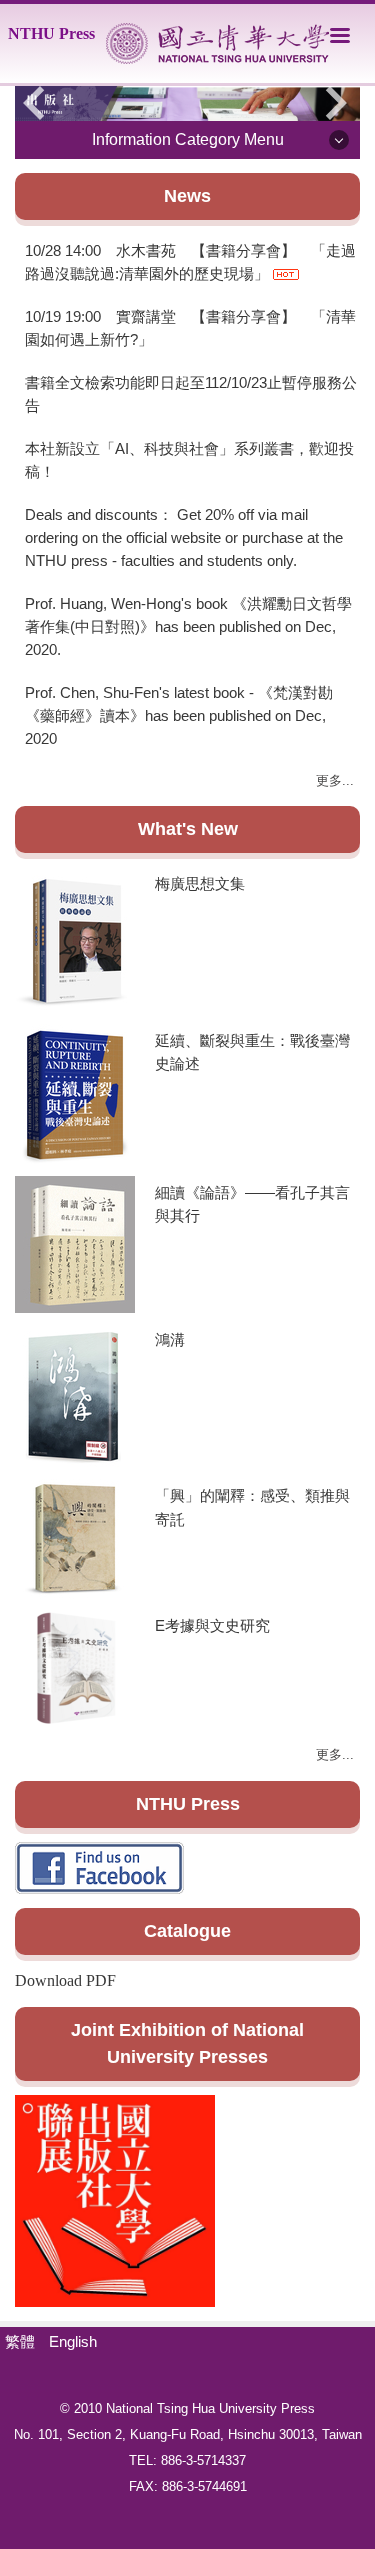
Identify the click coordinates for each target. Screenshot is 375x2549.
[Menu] (340, 35)
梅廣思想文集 (200, 883)
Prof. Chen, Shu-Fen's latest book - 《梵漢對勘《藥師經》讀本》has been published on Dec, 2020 (179, 715)
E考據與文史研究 (212, 1625)
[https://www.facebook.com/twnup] (115, 2200)
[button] (40, 103)
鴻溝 (170, 1339)
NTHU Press (51, 33)
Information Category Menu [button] (188, 139)
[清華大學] (217, 43)
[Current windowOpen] (187, 103)
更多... (335, 780)
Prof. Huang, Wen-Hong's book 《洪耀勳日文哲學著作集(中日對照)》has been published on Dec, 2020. (188, 626)
